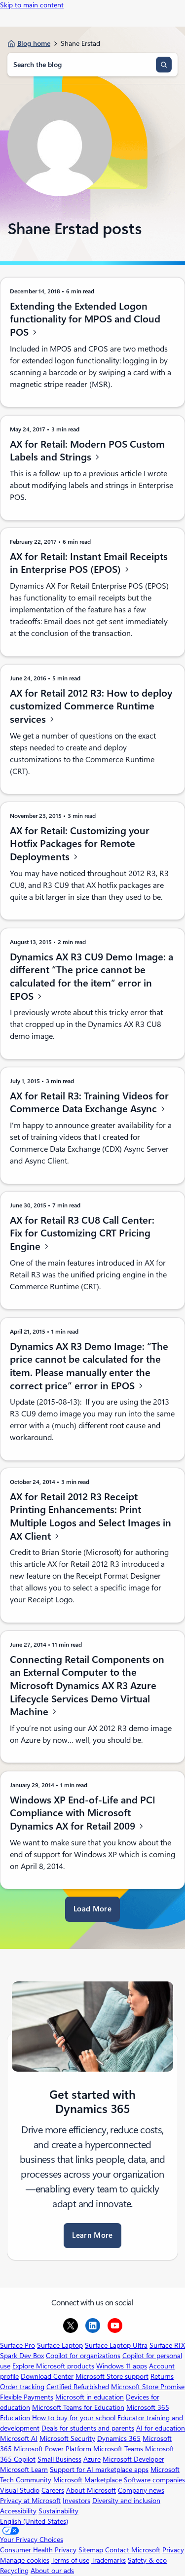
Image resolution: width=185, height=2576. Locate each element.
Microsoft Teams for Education (78, 2407)
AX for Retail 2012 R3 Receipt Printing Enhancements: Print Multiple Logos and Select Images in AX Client (91, 1517)
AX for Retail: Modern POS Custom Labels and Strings (87, 450)
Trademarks (109, 2560)
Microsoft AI (19, 2438)
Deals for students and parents (88, 2428)
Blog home (34, 43)
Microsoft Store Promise (148, 2387)
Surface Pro (18, 2345)
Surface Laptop (60, 2345)
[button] (92, 1909)
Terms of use (70, 2560)
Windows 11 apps (122, 2366)
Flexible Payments (27, 2397)
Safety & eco (147, 2560)
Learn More (92, 2235)
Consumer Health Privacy (38, 2550)
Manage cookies (25, 2560)
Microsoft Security (67, 2438)
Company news (141, 2490)
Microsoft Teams (118, 2449)
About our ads (52, 2571)
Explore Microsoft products (53, 2366)
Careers (53, 2490)
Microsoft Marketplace (88, 2480)
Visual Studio (20, 2490)
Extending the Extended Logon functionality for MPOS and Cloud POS (85, 319)
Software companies (154, 2480)
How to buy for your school (74, 2418)
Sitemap (91, 2550)
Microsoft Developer (133, 2459)
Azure (92, 2459)
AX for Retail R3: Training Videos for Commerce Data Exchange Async (89, 1102)
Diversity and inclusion (126, 2501)
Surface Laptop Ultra (116, 2345)
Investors (76, 2501)
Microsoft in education (90, 2397)
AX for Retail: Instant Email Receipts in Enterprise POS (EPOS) (89, 563)
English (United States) (34, 2521)
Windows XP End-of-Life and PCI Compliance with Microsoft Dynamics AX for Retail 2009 (83, 1813)
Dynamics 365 (119, 2438)
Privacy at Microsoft (30, 2501)
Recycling (14, 2571)
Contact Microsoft (133, 2550)
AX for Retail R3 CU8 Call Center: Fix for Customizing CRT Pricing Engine (82, 1233)
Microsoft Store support (112, 2376)
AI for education (161, 2428)
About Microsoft (91, 2490)
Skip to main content (32, 5)
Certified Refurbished (78, 2387)
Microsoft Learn (24, 2470)
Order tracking (22, 2387)
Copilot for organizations (83, 2356)
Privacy (173, 2550)
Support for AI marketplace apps (99, 2470)
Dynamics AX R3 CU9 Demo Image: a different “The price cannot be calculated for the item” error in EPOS (92, 976)
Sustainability (58, 2511)
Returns (162, 2376)
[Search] (164, 65)
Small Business (59, 2459)
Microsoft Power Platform (53, 2449)
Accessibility (18, 2511)
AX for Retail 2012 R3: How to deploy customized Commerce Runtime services (91, 706)
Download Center (47, 2376)
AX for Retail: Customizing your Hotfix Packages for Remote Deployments (80, 844)
